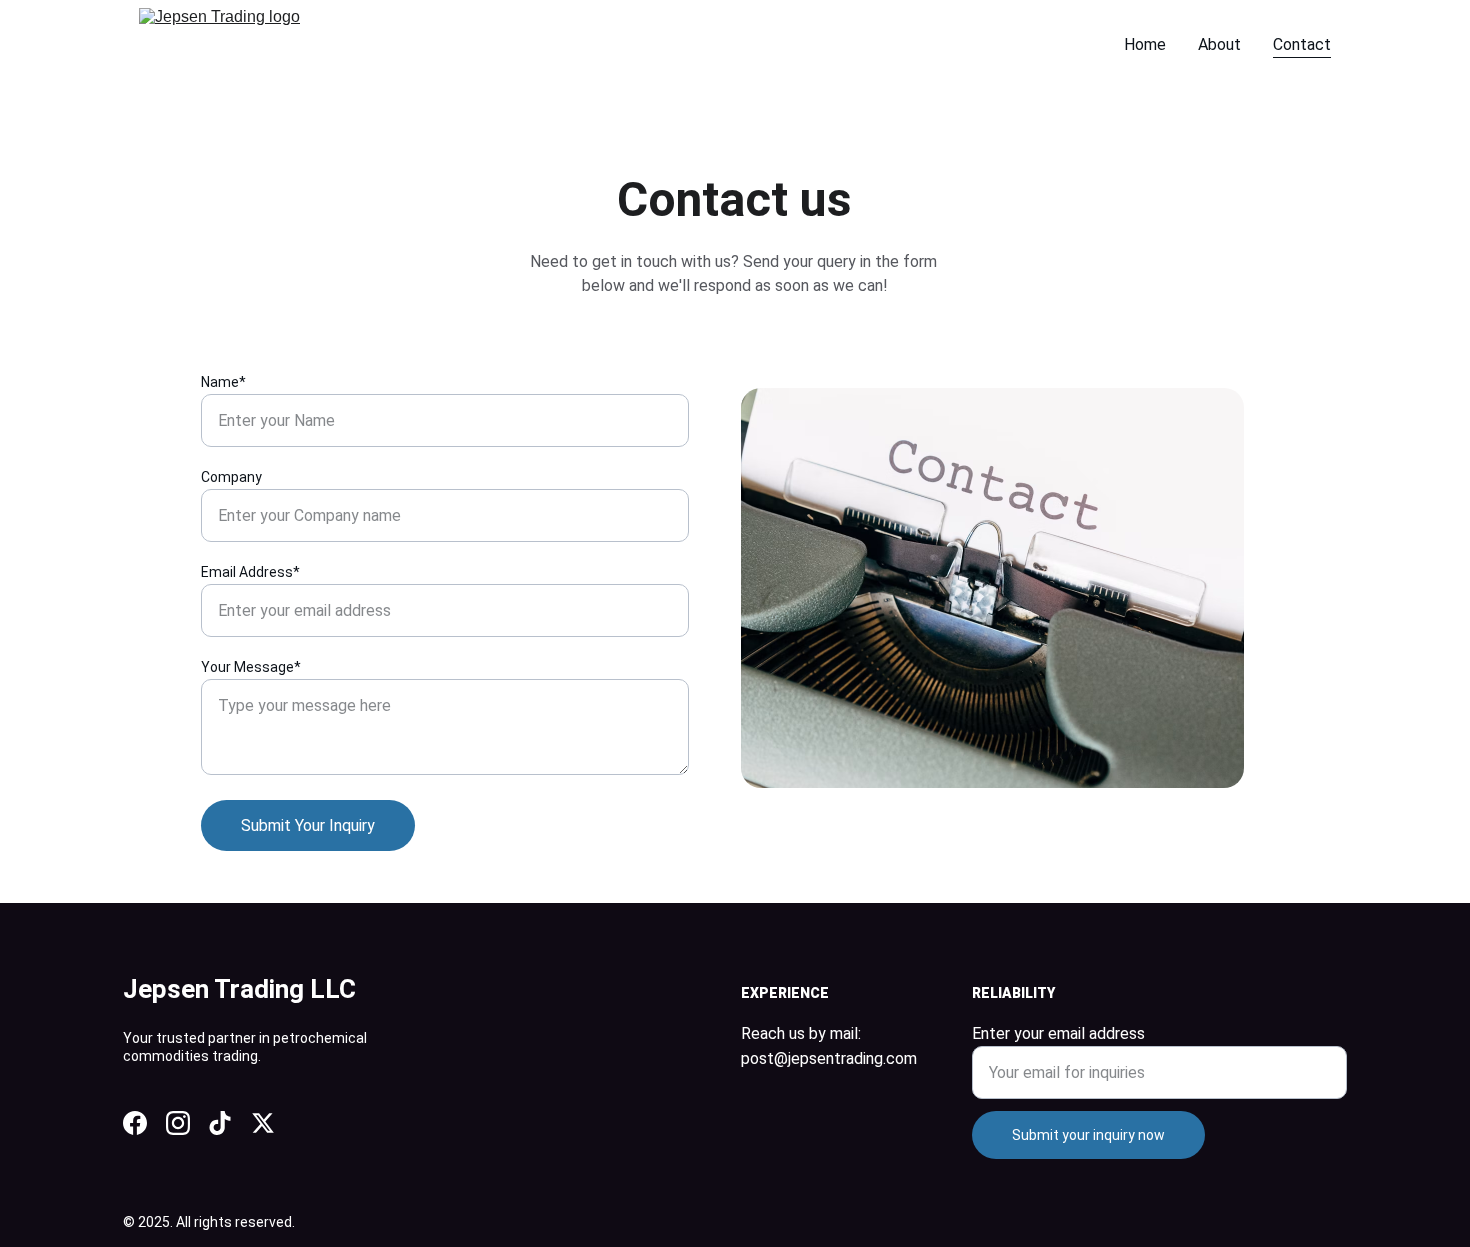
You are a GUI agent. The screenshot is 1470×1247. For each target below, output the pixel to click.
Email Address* (250, 572)
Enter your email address (1058, 1033)
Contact (1302, 44)
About (1219, 44)
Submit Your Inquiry (308, 825)
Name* (223, 382)
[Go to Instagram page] (178, 1123)
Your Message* (251, 667)
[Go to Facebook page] (135, 1123)
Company (231, 477)
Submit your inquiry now (1088, 1135)
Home (1145, 44)
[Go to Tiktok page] (220, 1123)
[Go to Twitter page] (263, 1123)
